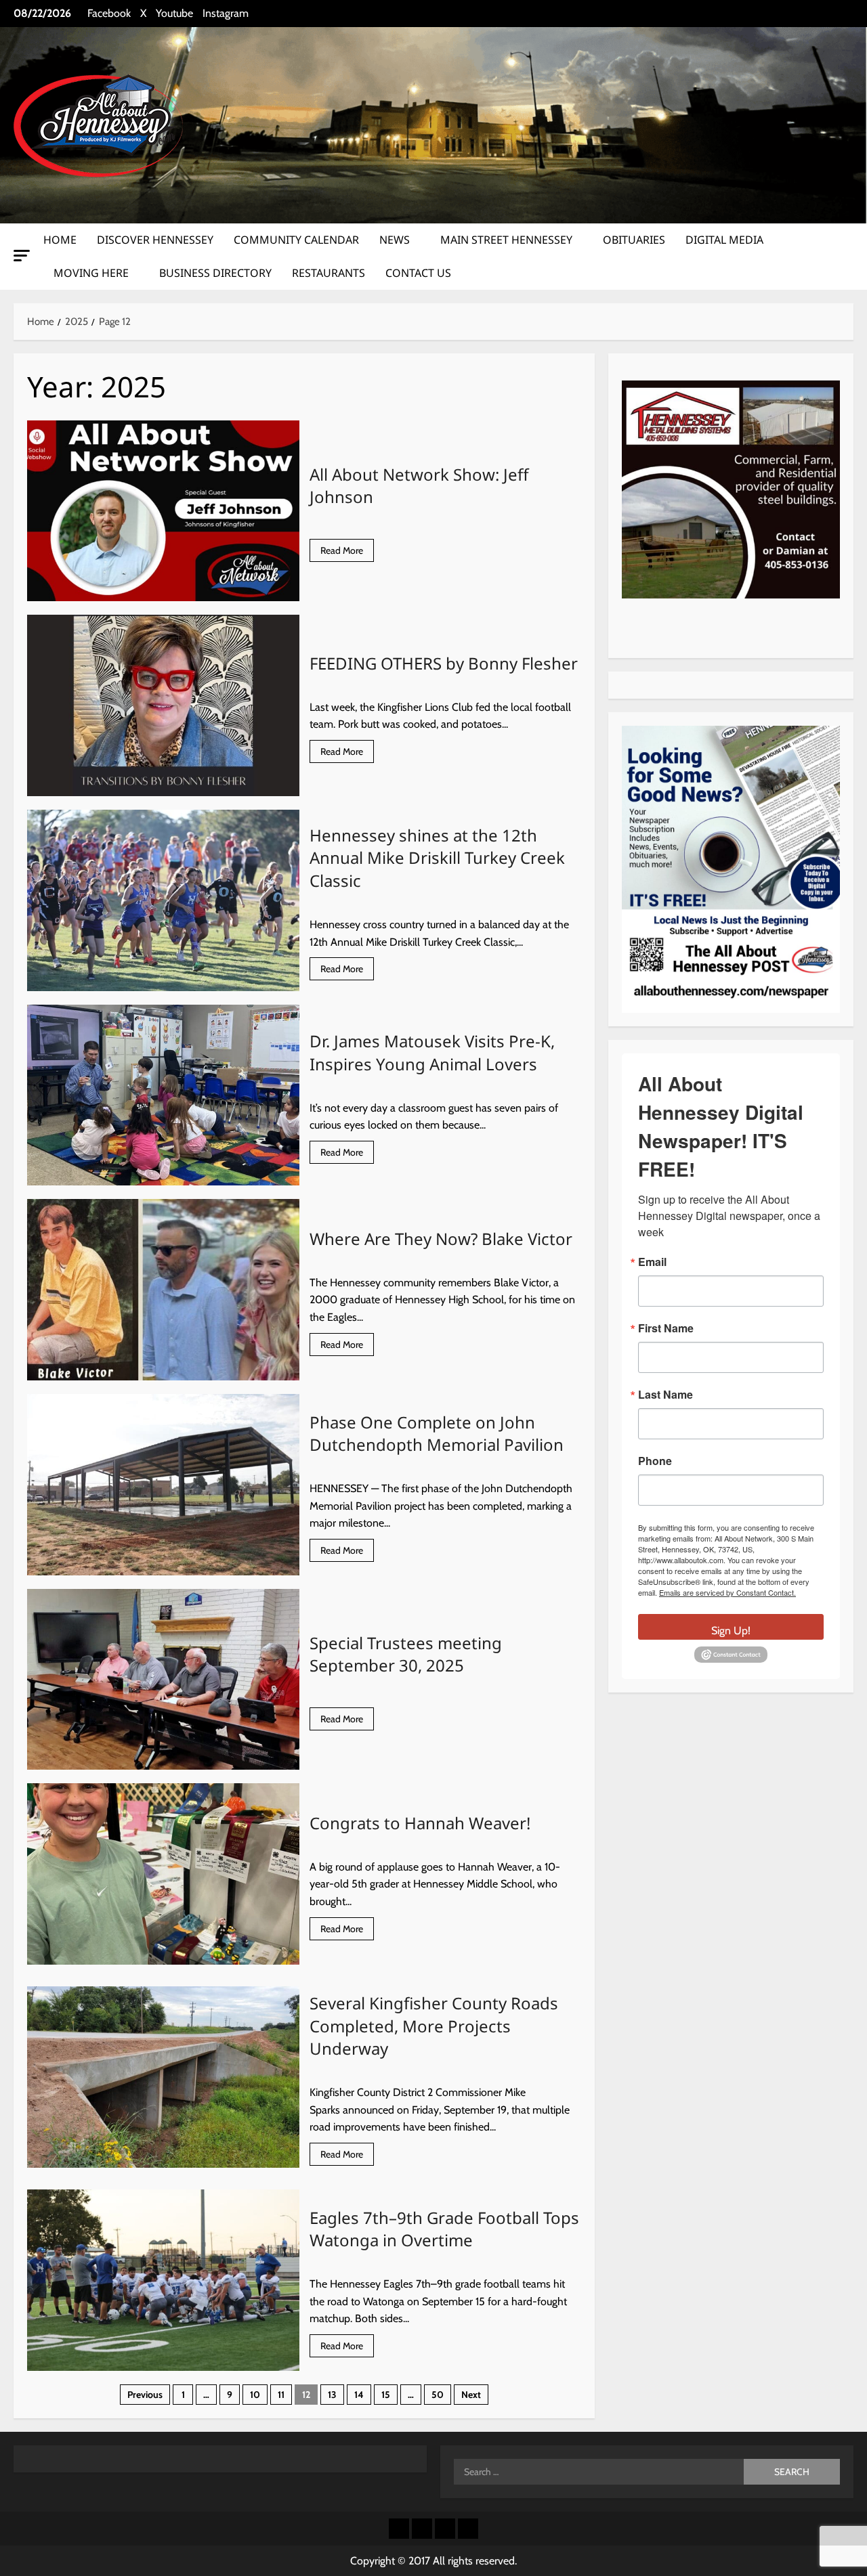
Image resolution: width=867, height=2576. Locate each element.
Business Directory (215, 273)
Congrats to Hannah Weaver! (163, 1874)
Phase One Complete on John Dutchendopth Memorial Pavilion (163, 1485)
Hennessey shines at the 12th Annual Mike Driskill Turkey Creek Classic (163, 900)
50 (438, 2395)
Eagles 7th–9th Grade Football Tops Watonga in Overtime (163, 2280)
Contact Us (418, 273)
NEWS (395, 240)
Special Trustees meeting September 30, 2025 (163, 1680)
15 (386, 2395)
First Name (666, 1328)
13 (332, 2395)
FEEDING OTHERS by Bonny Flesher (163, 705)
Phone (655, 1461)
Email (652, 1262)
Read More (347, 553)
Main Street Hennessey (506, 240)
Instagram (226, 13)
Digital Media (724, 240)
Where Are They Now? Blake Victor (163, 1290)
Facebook (109, 13)
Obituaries (634, 240)
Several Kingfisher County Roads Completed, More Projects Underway (163, 2077)
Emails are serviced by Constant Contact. (727, 1592)
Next (471, 2395)
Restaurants (329, 273)
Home (60, 240)
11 (281, 2395)
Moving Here (91, 273)
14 (359, 2395)
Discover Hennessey (155, 240)
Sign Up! (731, 1631)
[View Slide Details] (731, 489)
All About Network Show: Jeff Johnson (163, 511)
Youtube (174, 13)
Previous (145, 2395)
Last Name (665, 1395)
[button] (22, 256)
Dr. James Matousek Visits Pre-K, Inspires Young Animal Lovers (163, 1095)
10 (255, 2395)
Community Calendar (296, 240)
